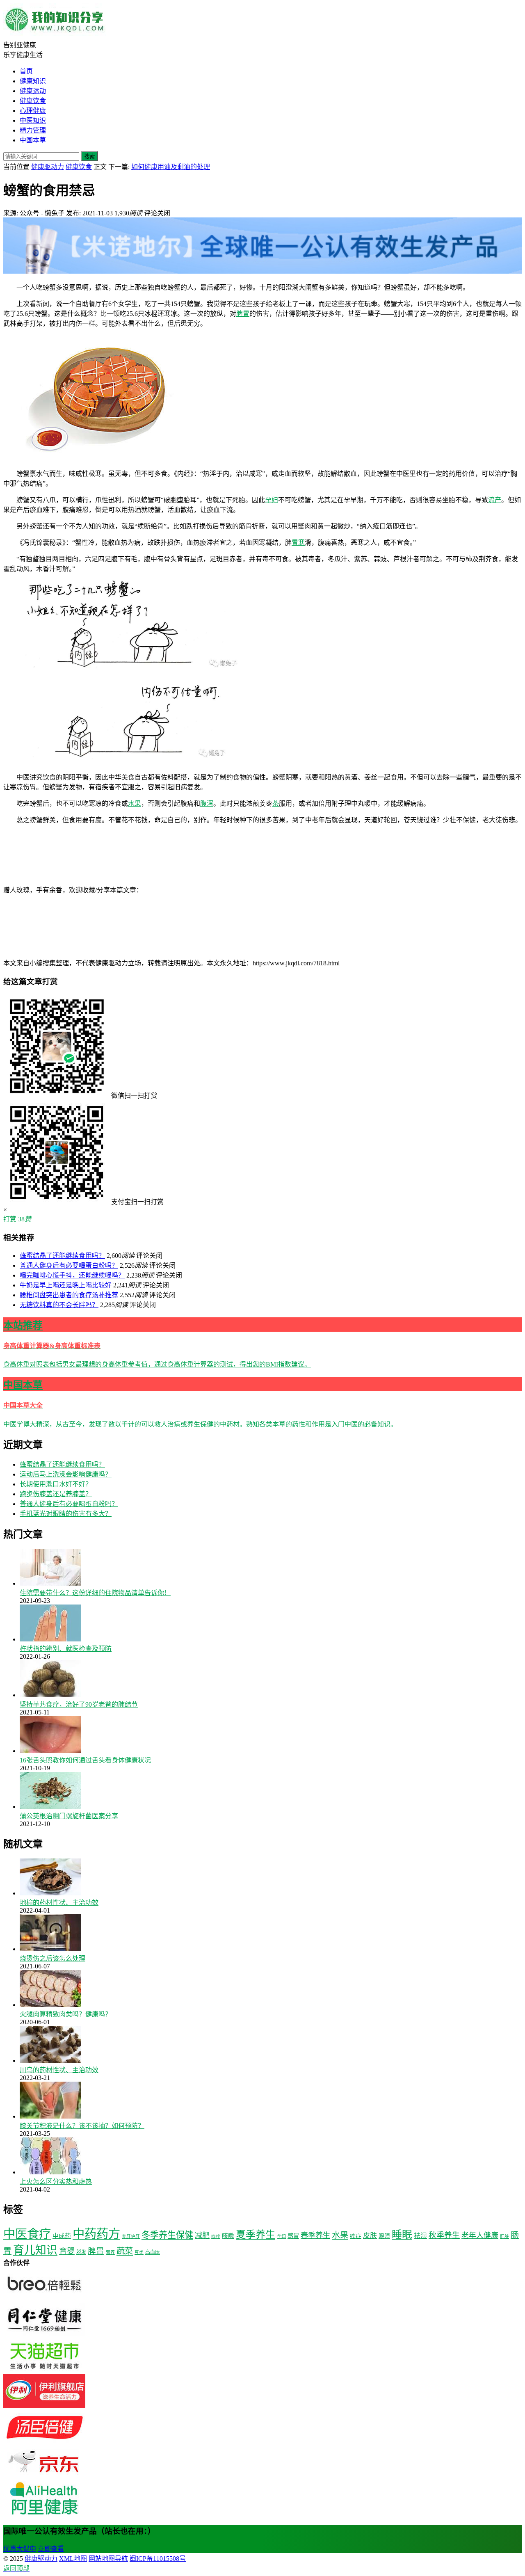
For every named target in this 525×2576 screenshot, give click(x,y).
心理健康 (33, 111)
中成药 (62, 2236)
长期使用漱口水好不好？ (56, 1484)
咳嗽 (228, 2236)
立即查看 (51, 2549)
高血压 (153, 2252)
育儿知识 (35, 2250)
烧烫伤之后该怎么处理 (52, 1958)
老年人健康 (480, 2235)
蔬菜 (125, 2251)
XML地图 (73, 2559)
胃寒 (298, 543)
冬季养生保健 (167, 2235)
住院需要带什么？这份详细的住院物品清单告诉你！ (95, 1593)
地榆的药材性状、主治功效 (59, 1903)
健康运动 (33, 91)
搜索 (89, 157)
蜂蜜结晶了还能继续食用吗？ (62, 1256)
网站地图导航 (108, 2559)
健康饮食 (33, 101)
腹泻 (207, 803)
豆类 (139, 2253)
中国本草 (33, 140)
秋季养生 (444, 2235)
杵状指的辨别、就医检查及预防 (66, 1649)
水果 (135, 803)
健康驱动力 (48, 167)
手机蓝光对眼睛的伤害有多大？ (66, 1514)
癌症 (356, 2236)
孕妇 (272, 500)
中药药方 (96, 2234)
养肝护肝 (131, 2237)
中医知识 (33, 120)
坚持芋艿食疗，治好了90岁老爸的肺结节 (79, 1704)
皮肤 (370, 2236)
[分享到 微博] (327, 890)
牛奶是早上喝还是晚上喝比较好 (66, 1285)
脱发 (81, 2252)
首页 (26, 71)
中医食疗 (27, 2234)
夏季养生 (256, 2234)
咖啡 (216, 2237)
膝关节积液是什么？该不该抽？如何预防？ (82, 2126)
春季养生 (315, 2235)
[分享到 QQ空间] (65, 954)
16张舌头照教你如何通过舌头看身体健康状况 (85, 1760)
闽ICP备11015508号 (158, 2559)
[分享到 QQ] (204, 890)
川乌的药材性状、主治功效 (59, 2070)
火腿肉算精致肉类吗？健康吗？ (66, 2014)
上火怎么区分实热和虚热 (56, 2182)
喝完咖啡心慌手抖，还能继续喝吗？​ (72, 1275)
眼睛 (384, 2236)
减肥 (202, 2235)
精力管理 (33, 130)
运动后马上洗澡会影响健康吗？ (66, 1474)
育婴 (67, 2251)
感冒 (293, 2236)
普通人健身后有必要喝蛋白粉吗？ (69, 1265)
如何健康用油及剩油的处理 (171, 167)
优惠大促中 (20, 2549)
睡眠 (402, 2234)
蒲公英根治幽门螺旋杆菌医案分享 (69, 1816)
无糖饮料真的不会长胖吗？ (59, 1305)
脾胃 (243, 314)
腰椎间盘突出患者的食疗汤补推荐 (69, 1295)
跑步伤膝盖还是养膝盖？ (56, 1494)
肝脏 (504, 2237)
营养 (110, 2252)
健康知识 (33, 81)
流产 (495, 500)
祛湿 (420, 2236)
